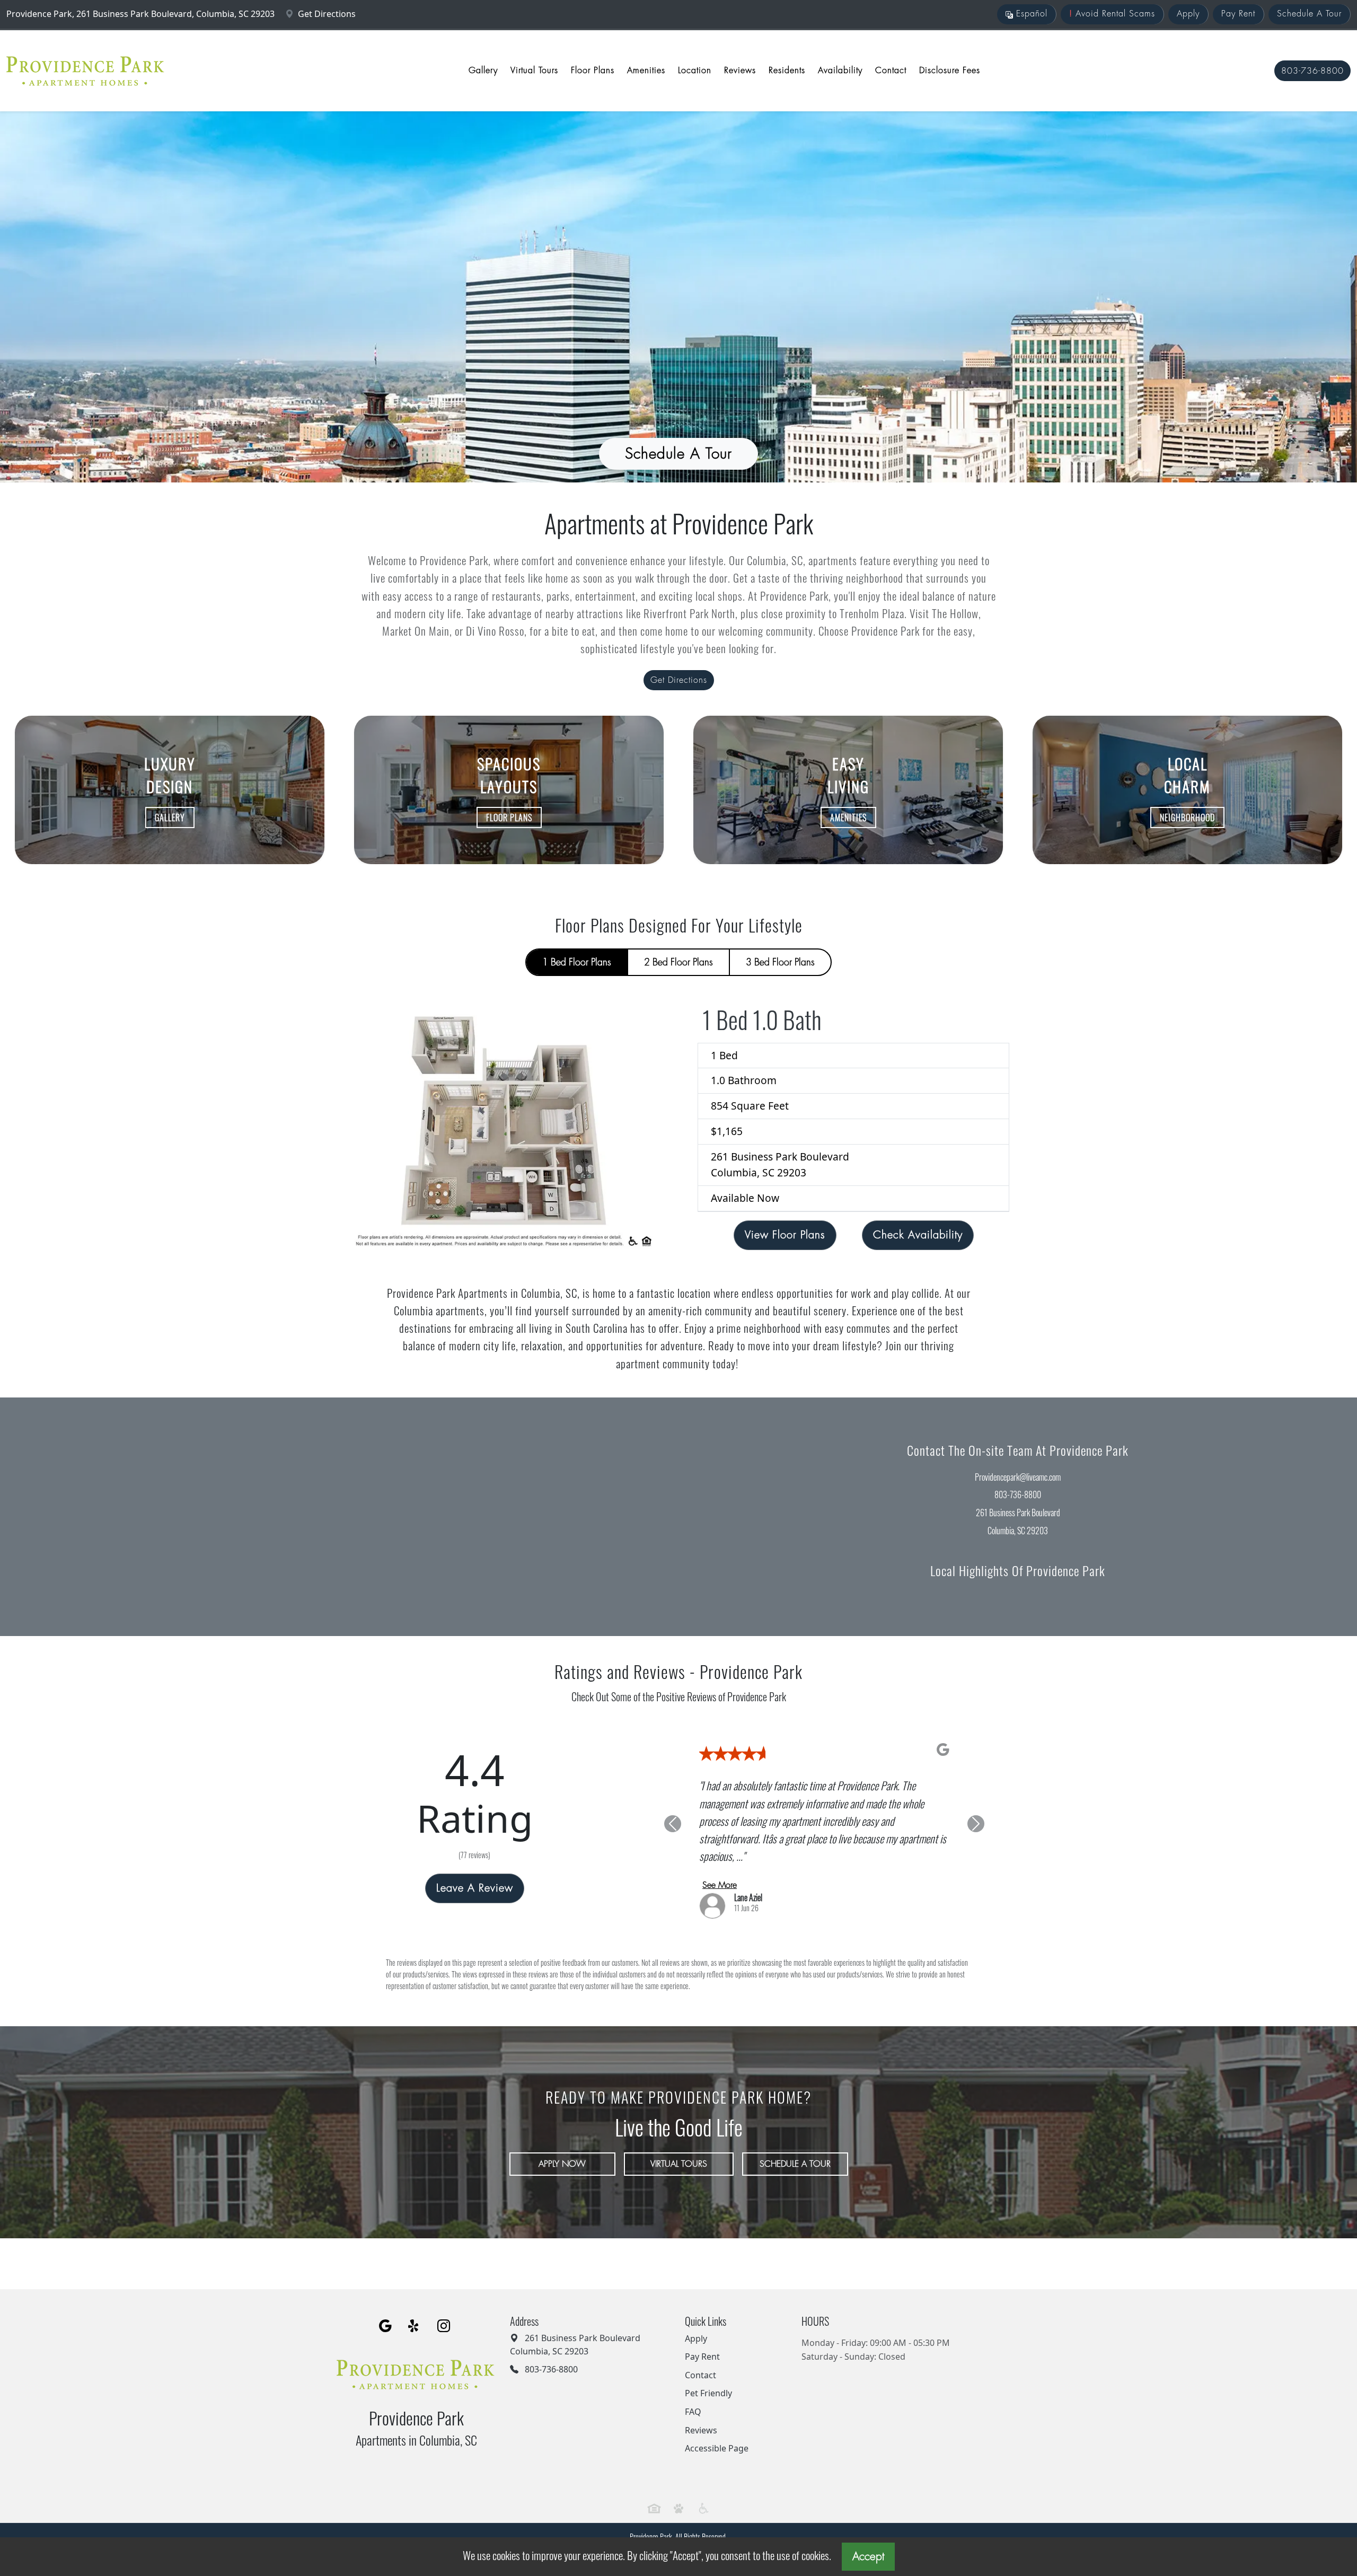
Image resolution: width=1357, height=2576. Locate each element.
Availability (840, 71)
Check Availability (918, 1235)
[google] (385, 2308)
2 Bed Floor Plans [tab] (678, 962)
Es (1030, 14)
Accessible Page (717, 2431)
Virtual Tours (534, 71)
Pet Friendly (708, 2376)
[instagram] (444, 2308)
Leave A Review (475, 1880)
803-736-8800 (1312, 71)
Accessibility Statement (711, 2532)
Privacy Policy (632, 2532)
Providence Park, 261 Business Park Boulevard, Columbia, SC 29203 (142, 14)
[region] (339, 1517)
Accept (868, 2557)
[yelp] (415, 2308)
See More (720, 1867)
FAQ (693, 2394)
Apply (1188, 14)
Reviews (740, 71)
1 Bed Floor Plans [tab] (577, 962)
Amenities (646, 71)
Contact (891, 71)
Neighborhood (1187, 817)
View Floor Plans (785, 1235)
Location (695, 71)
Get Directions (326, 14)
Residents (787, 71)
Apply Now (562, 2147)
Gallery (483, 71)
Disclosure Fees (950, 71)
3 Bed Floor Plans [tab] (780, 962)
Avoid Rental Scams (1112, 14)
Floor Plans (593, 71)
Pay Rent (1238, 14)
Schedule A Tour (1309, 14)
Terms (665, 2532)
